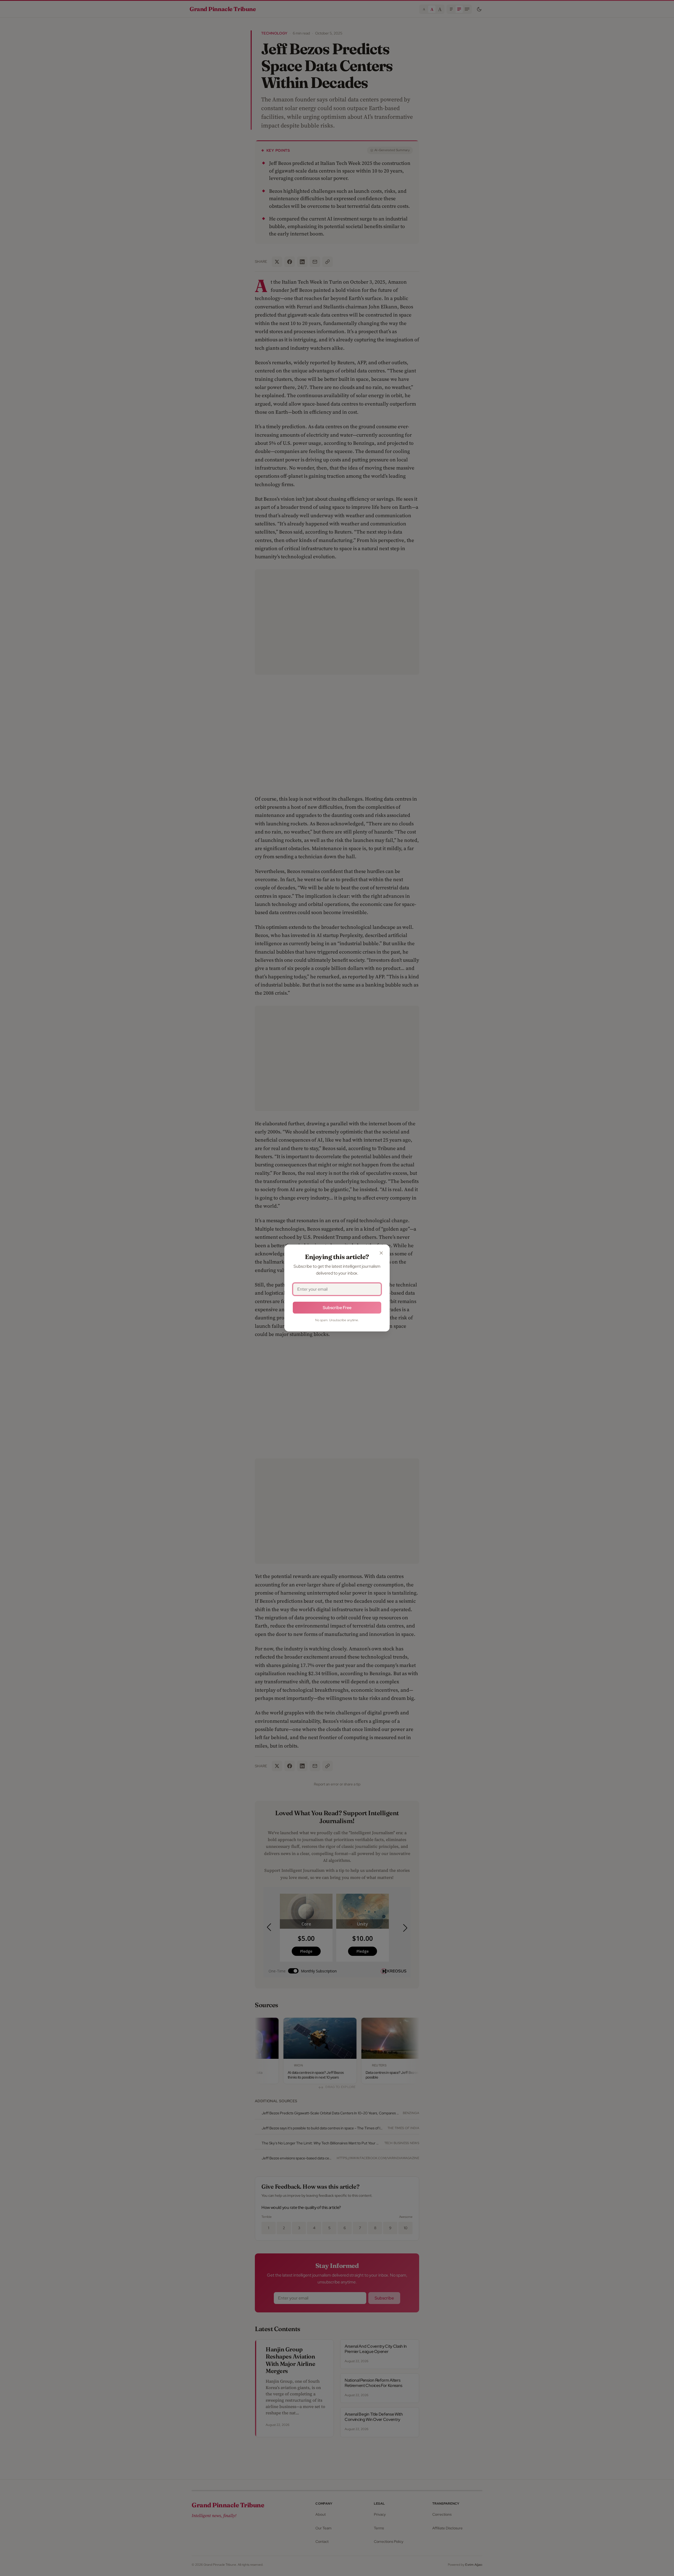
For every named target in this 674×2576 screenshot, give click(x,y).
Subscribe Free (337, 1308)
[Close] (381, 1253)
